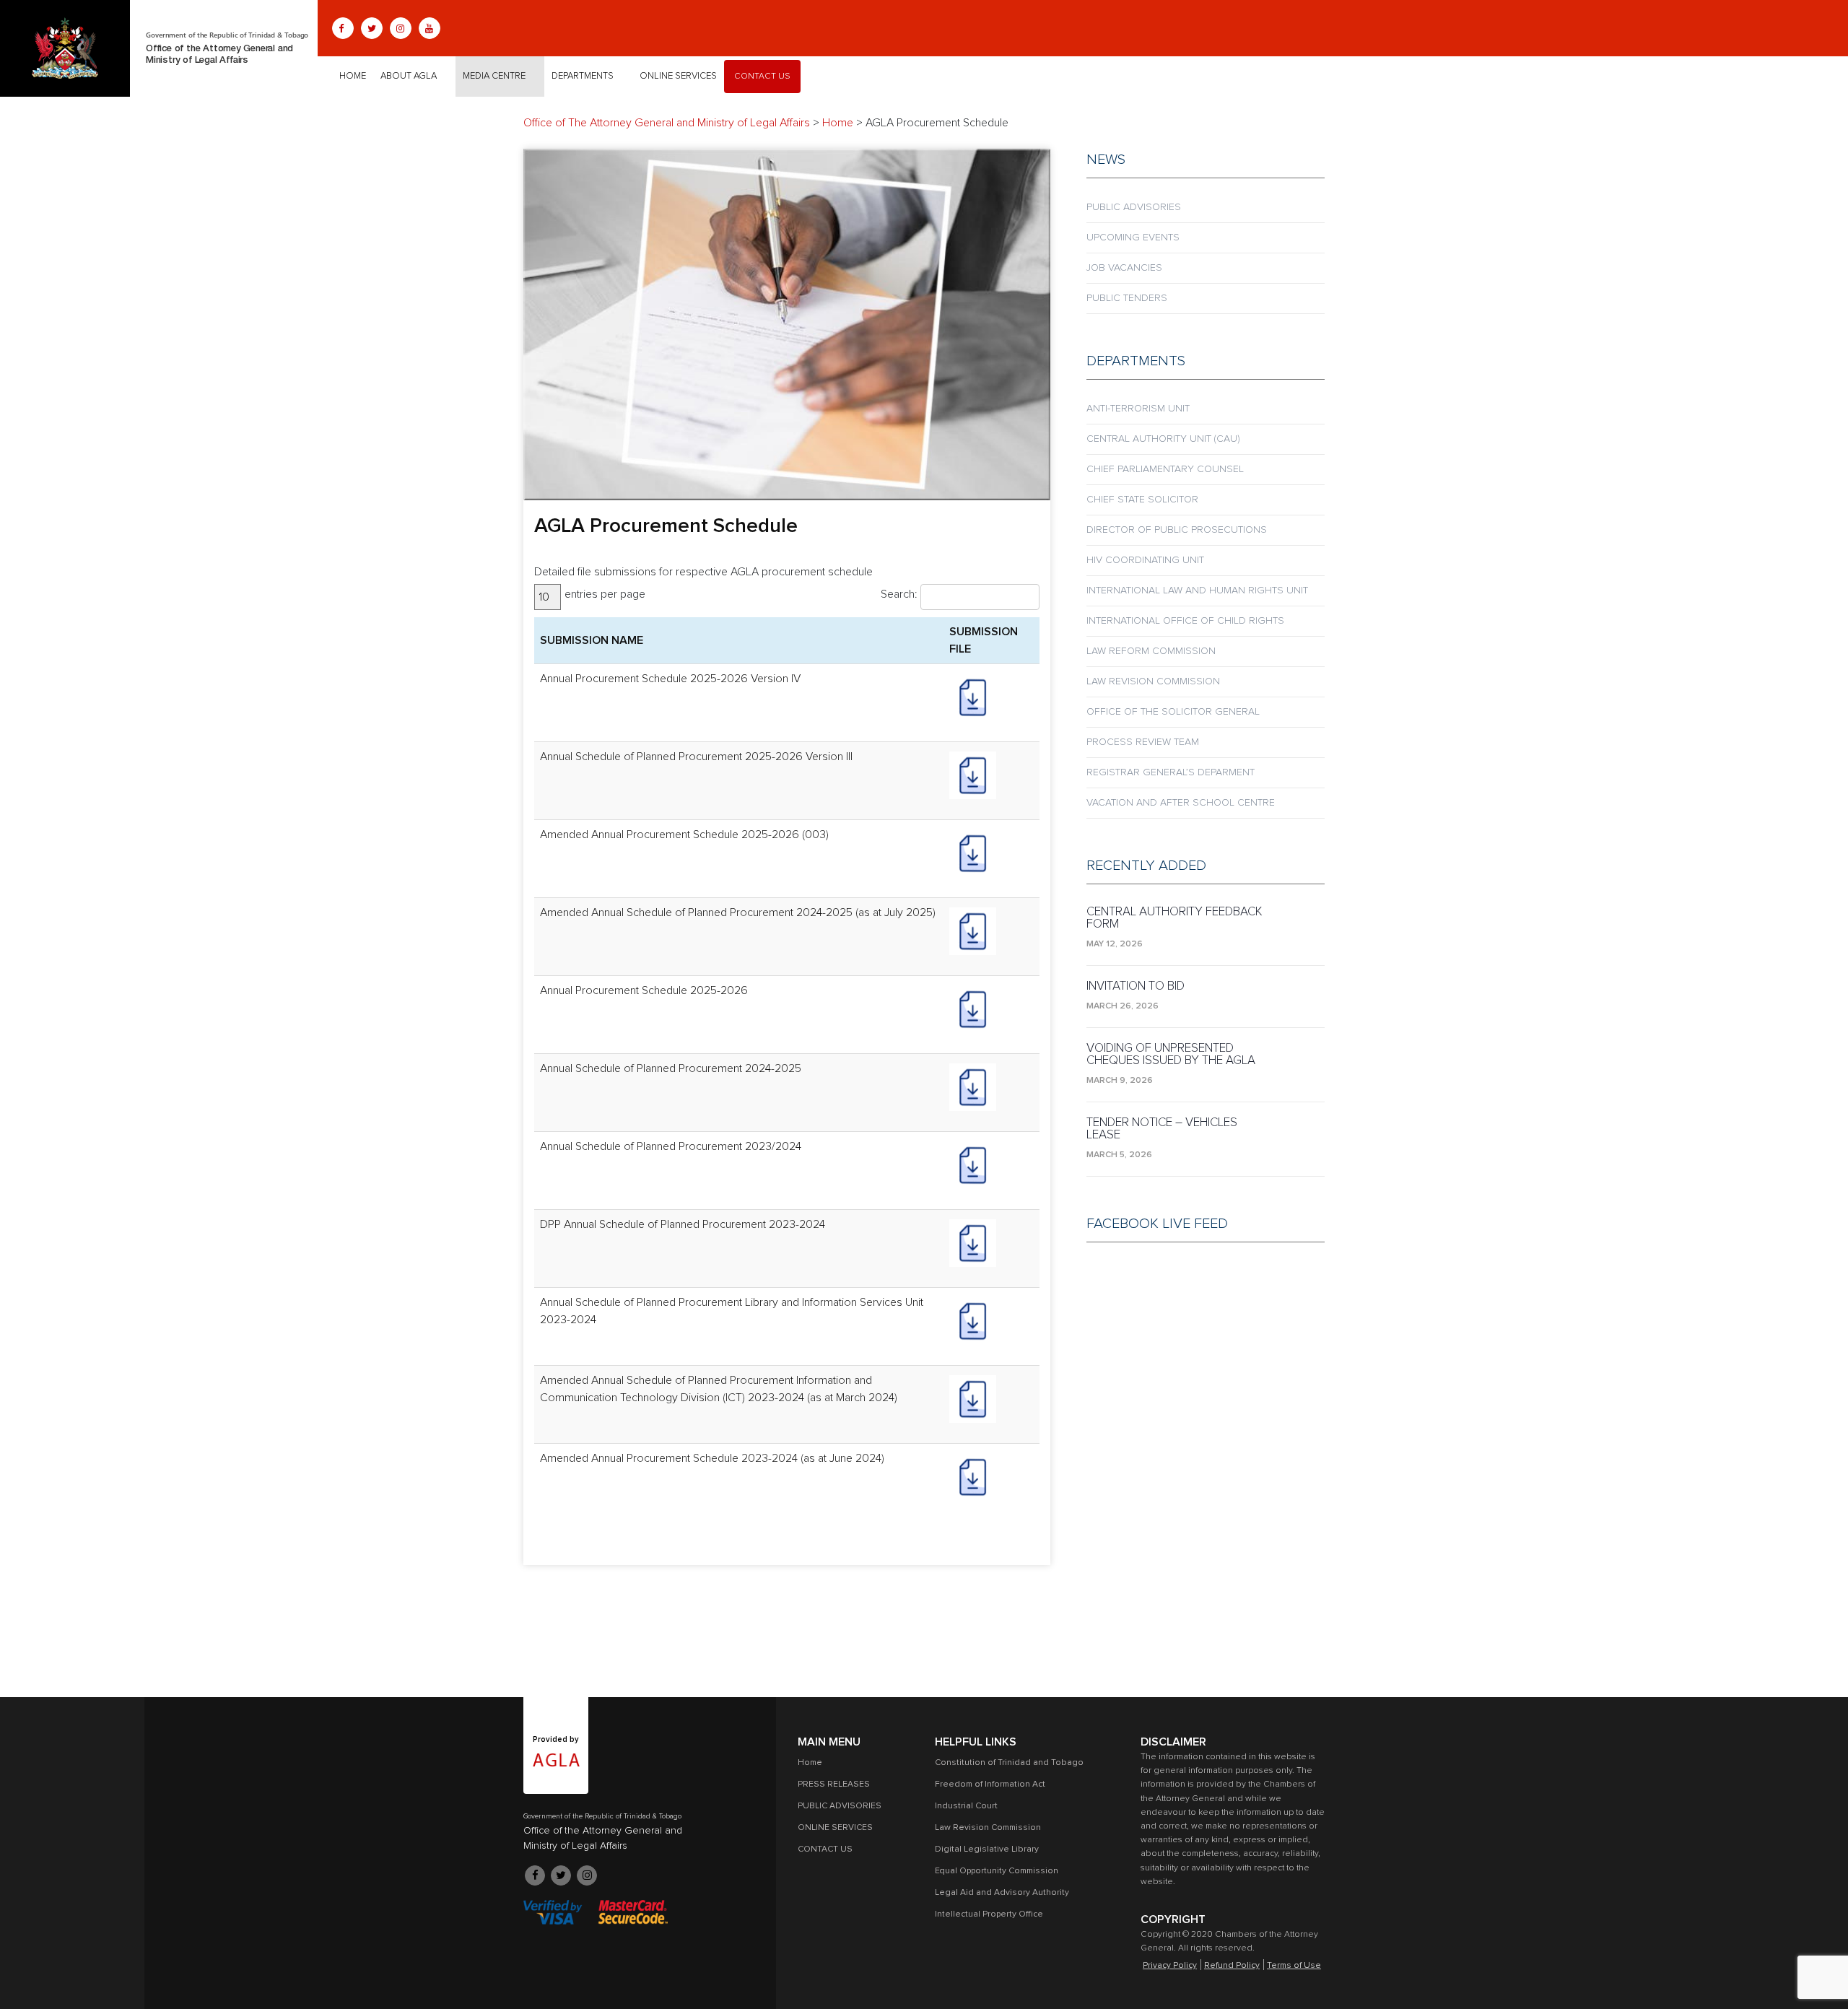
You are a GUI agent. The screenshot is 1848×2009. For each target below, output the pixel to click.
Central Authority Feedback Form (1174, 918)
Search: (899, 594)
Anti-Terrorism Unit (1138, 409)
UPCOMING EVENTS (1133, 237)
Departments (583, 76)
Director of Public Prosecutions (1177, 530)
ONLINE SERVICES (678, 76)
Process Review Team (1143, 742)
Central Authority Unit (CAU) (1163, 439)
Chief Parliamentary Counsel (1165, 469)
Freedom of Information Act (990, 1784)
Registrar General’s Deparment (1171, 772)
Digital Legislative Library (987, 1849)
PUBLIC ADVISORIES (1134, 207)
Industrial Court (966, 1806)
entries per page (605, 594)
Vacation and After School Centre (1181, 803)
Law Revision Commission (1153, 681)
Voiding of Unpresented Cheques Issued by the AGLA (1171, 1055)
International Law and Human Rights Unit (1197, 591)
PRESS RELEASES (834, 1784)
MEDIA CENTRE (494, 76)
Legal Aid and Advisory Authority (1002, 1893)
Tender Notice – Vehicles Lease (1162, 1129)
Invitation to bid (1136, 986)
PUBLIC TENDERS (1127, 298)
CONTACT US (762, 77)
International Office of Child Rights (1185, 621)
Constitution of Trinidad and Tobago (1009, 1763)
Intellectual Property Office (989, 1914)
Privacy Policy (1170, 1966)
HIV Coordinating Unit (1145, 560)
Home (353, 76)
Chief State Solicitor (1142, 500)
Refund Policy (1232, 1966)
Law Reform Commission (1151, 651)
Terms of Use (1294, 1966)
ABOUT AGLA (409, 76)
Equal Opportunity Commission (997, 1871)
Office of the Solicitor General (1173, 712)
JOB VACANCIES (1124, 268)
